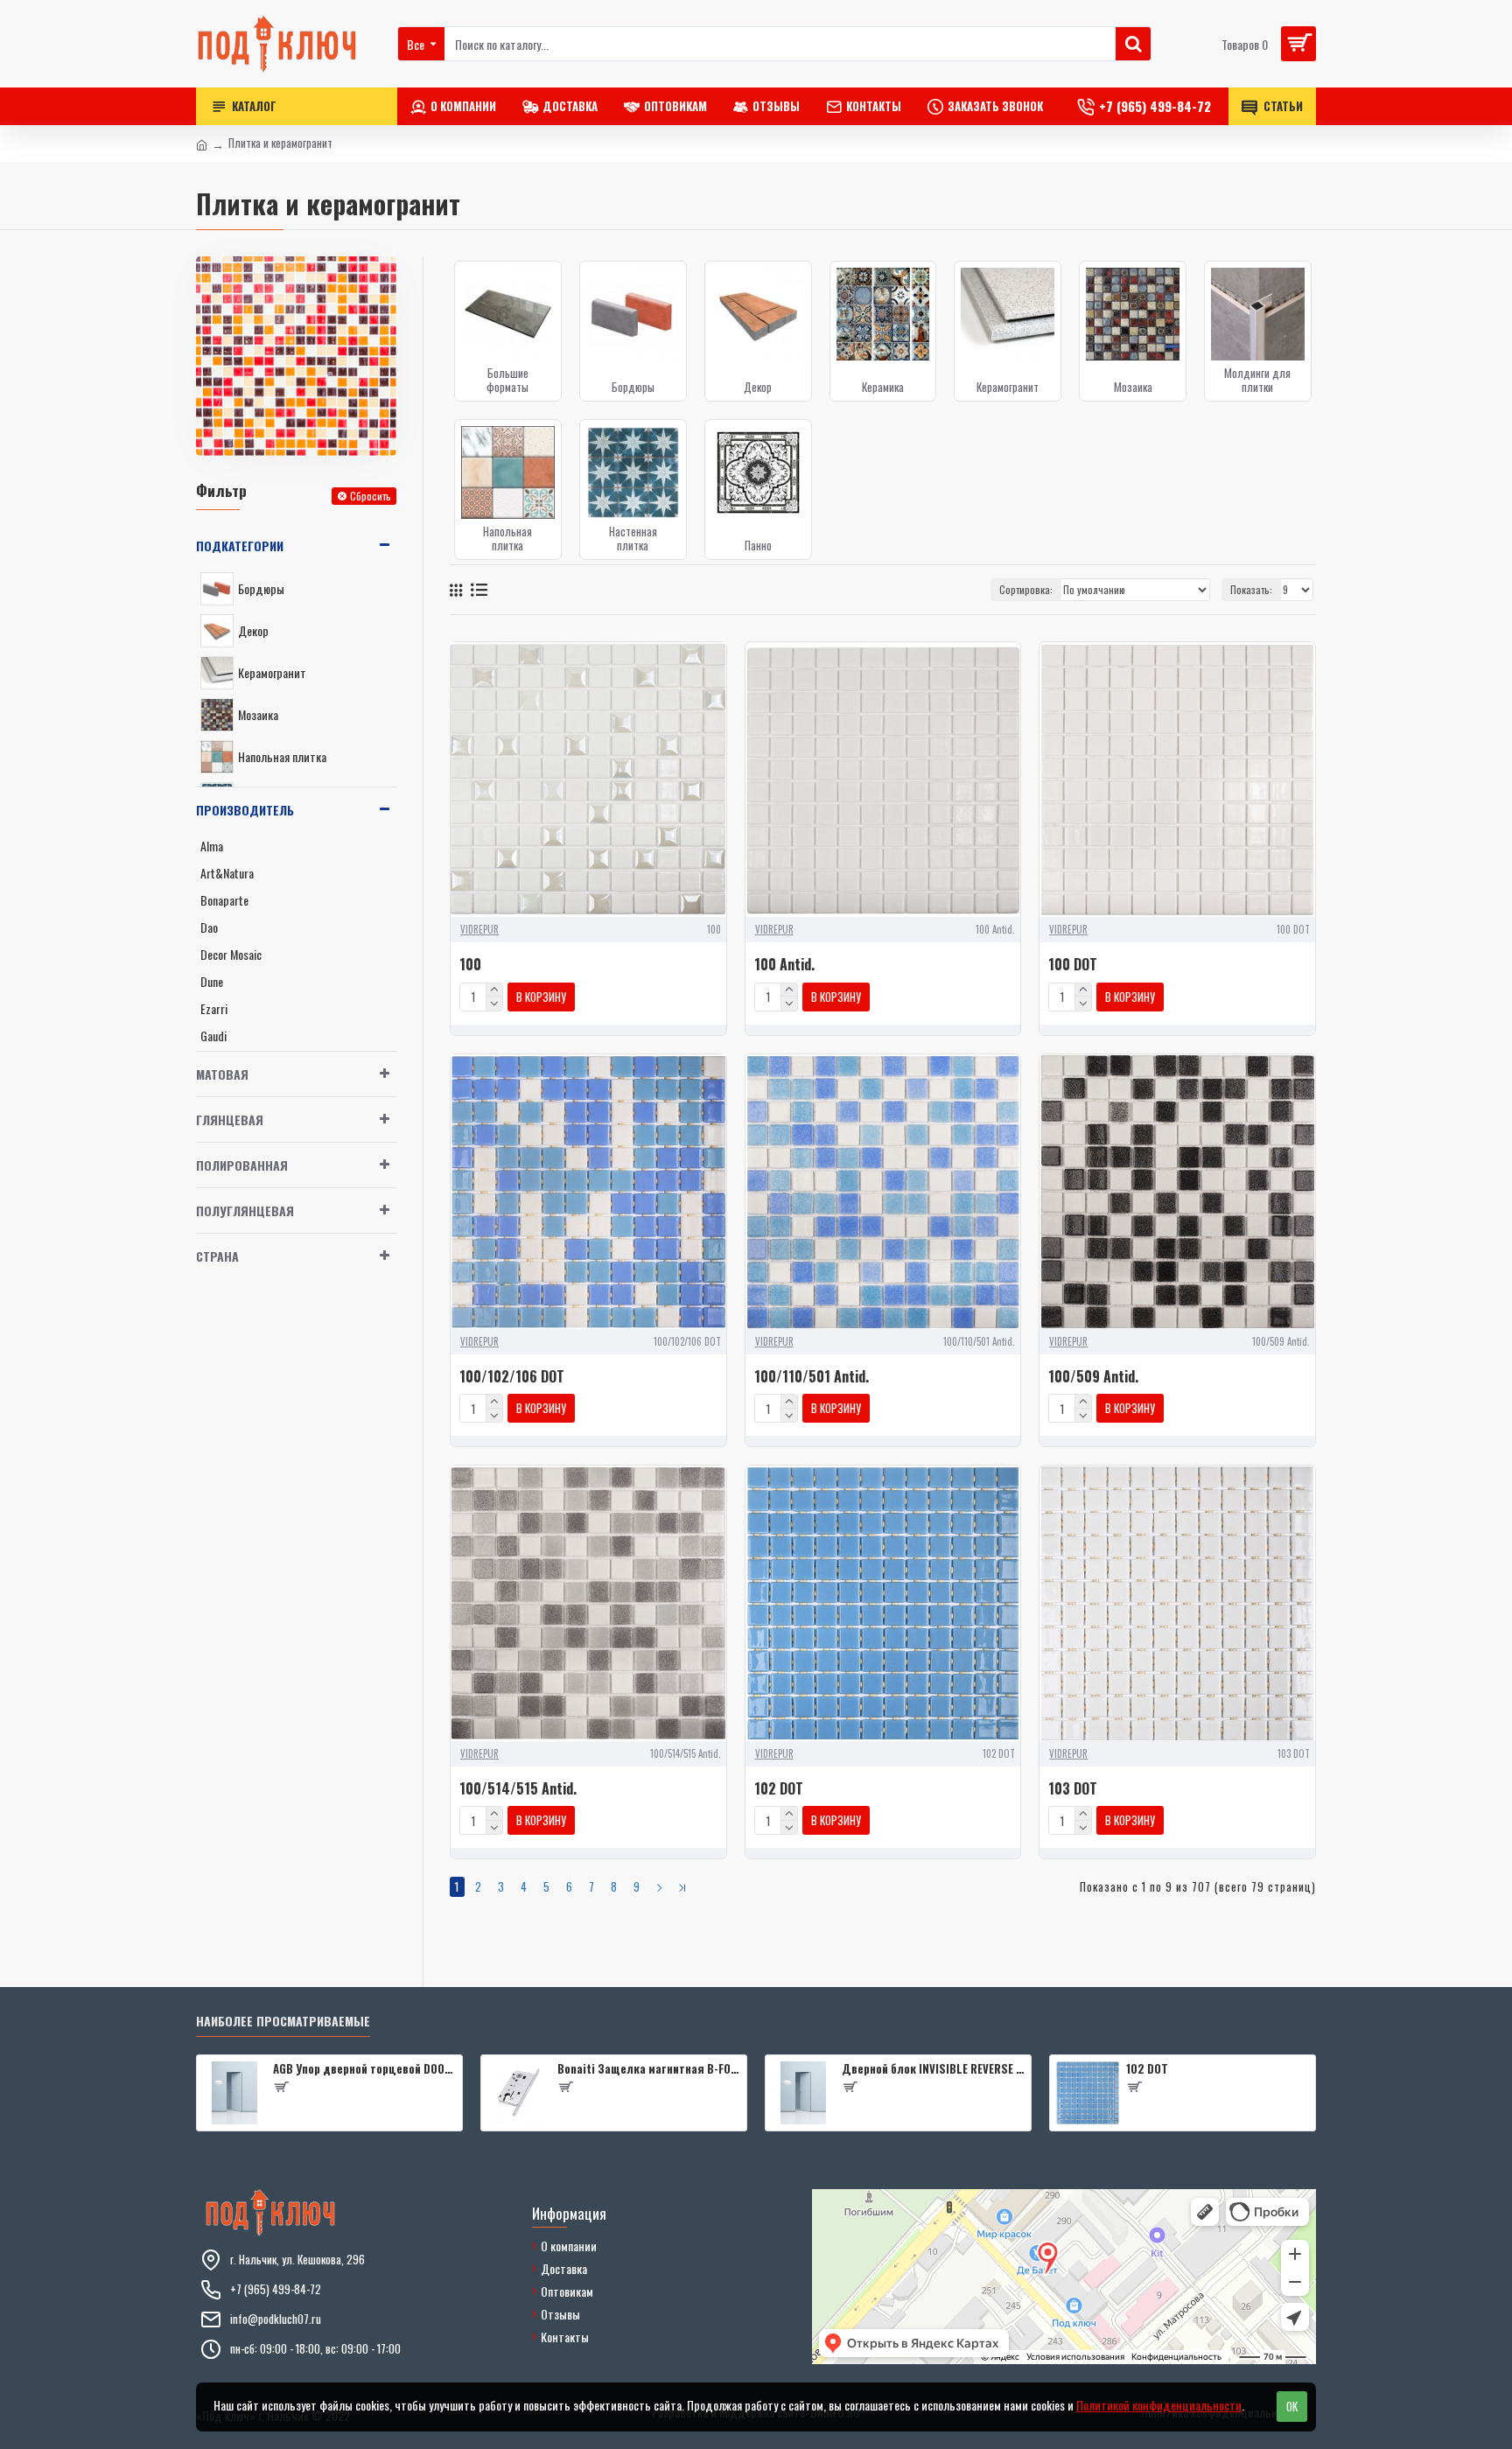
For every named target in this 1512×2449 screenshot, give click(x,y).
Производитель (245, 810)
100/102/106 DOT (512, 1377)
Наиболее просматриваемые (283, 2022)
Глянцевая (230, 1120)
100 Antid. (784, 965)
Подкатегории (240, 546)
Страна (217, 1256)
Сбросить (371, 496)
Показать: (1251, 589)
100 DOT (1073, 965)
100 (470, 965)
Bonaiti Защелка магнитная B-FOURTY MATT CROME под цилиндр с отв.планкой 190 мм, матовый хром (649, 2069)
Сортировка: (1026, 589)
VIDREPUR (479, 929)
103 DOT (1073, 1789)
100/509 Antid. (1093, 1377)
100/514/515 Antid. (518, 1789)
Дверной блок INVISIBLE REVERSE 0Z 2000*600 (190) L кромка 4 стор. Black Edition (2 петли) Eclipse (933, 2069)
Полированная (242, 1165)
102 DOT (779, 1789)
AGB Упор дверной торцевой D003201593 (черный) (364, 2069)
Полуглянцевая (245, 1211)
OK (1292, 2406)
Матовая (222, 1074)
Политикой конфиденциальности (1159, 2405)
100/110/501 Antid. (812, 1377)
